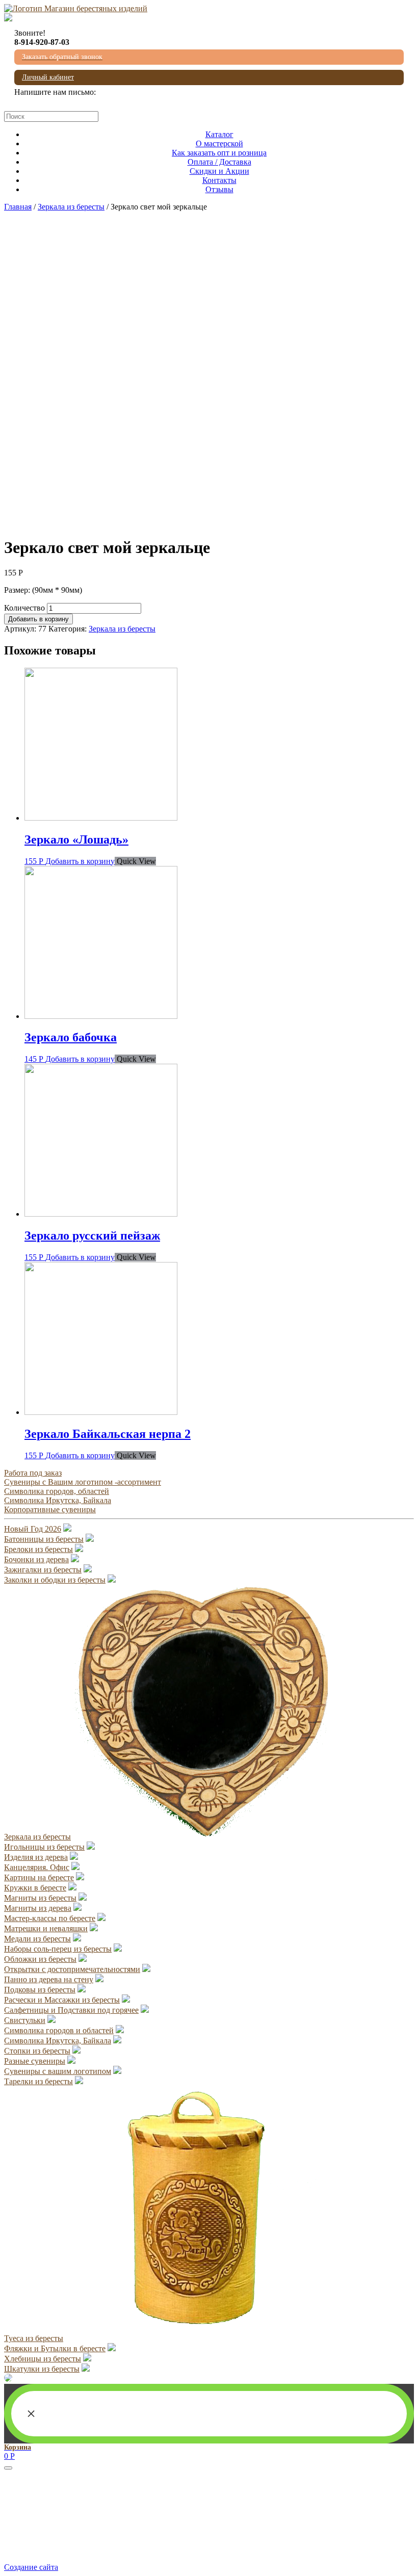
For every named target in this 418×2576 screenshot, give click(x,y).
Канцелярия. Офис (37, 1867)
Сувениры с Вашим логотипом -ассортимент (83, 1482)
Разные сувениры (35, 2061)
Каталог (219, 134)
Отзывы (219, 189)
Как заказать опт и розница (219, 153)
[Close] (8, 2468)
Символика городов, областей (57, 1491)
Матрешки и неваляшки (46, 1928)
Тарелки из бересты (38, 2081)
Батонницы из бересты (44, 1539)
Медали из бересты (37, 1939)
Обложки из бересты (40, 1959)
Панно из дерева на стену (49, 1979)
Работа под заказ (33, 1473)
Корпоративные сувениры (50, 1509)
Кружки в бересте (35, 1888)
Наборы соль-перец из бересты (58, 1949)
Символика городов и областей (59, 2030)
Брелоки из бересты (38, 1549)
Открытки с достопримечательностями (72, 1969)
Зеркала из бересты (71, 207)
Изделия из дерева (36, 1857)
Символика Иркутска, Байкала (58, 1500)
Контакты (219, 180)
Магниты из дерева (38, 1908)
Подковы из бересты (40, 1990)
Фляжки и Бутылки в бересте (55, 2348)
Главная (18, 207)
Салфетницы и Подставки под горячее (71, 2010)
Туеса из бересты (34, 2338)
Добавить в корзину (38, 619)
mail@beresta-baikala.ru (53, 101)
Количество (24, 608)
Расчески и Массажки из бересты (62, 2000)
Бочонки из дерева (36, 1559)
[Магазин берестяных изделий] (76, 8)
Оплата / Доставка (219, 162)
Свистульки (25, 2020)
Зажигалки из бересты (43, 1570)
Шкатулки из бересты (42, 2369)
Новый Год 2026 (33, 1529)
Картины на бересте (39, 1877)
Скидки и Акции (219, 171)
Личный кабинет (48, 77)
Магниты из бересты (40, 1898)
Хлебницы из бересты (43, 2359)
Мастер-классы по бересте (50, 1918)
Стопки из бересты (37, 2051)
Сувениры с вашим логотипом (58, 2071)
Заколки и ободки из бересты (55, 1580)
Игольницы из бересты (44, 1847)
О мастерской (219, 143)
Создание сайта (31, 2567)
